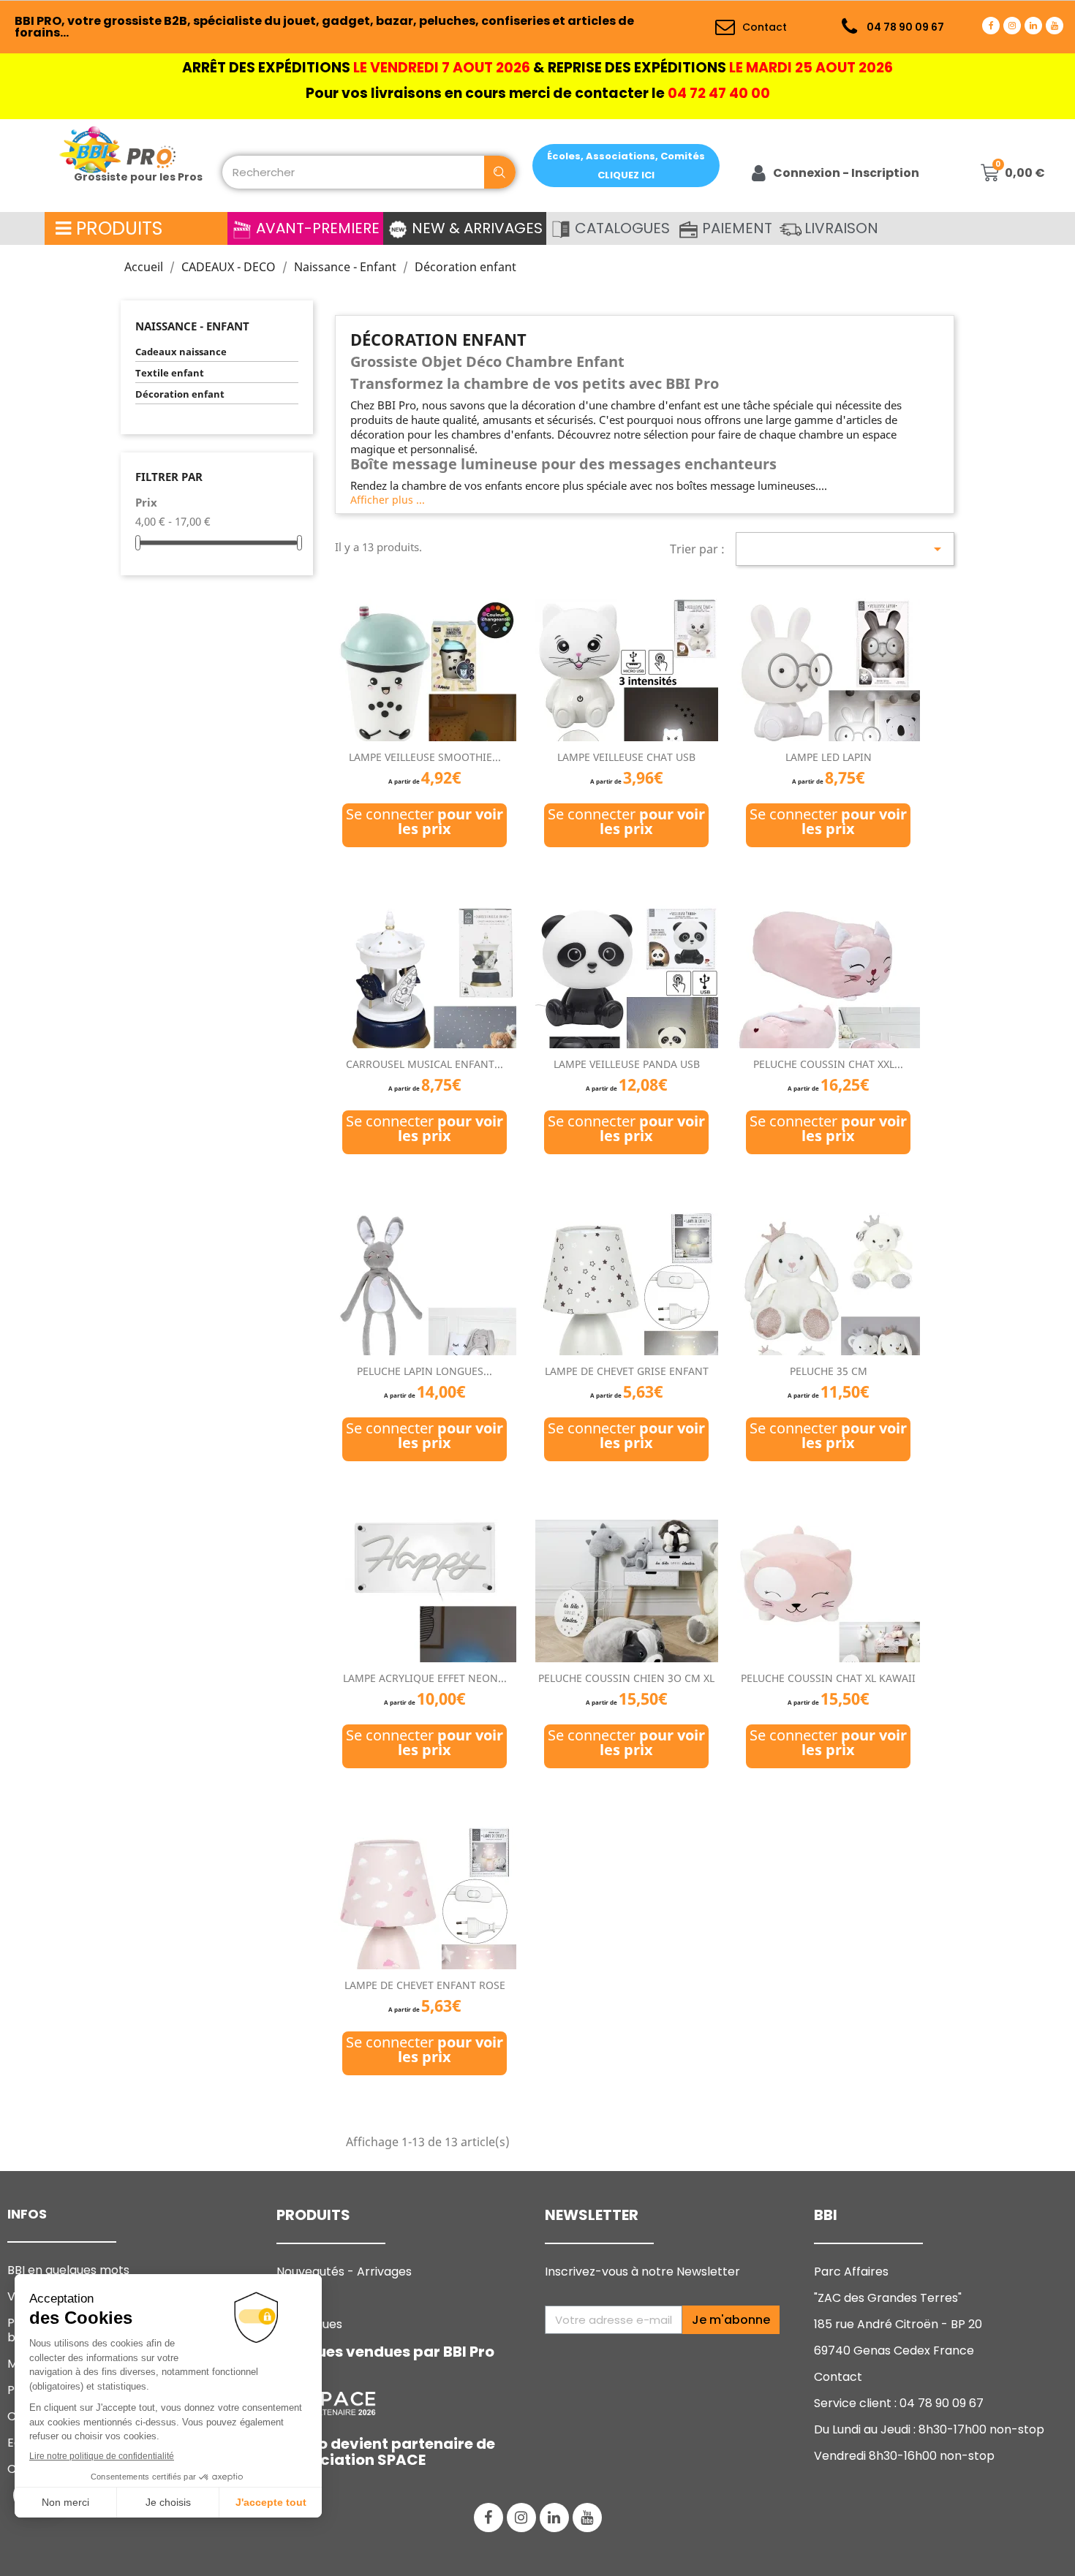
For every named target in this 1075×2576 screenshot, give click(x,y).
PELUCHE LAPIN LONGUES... (425, 1371)
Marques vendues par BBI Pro (385, 2352)
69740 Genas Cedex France (894, 2350)
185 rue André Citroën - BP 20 (898, 2324)
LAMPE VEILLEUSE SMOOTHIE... (425, 757)
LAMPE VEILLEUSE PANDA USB (627, 1064)
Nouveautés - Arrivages (346, 2272)
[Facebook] (991, 26)
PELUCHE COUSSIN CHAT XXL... (828, 1064)
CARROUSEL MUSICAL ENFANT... (425, 1064)
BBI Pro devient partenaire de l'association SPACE (386, 2452)
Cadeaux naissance (181, 352)
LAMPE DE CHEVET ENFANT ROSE (425, 1985)
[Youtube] (1055, 26)
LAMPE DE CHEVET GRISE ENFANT (627, 1371)
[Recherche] (500, 172)
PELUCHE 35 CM (829, 1371)
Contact (838, 2377)
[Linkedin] (1033, 26)
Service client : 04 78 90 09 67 (899, 2403)
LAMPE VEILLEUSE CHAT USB (626, 757)
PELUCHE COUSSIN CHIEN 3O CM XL (626, 1678)
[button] (626, 166)
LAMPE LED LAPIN (829, 757)
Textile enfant (170, 373)
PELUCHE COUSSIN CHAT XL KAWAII (828, 1678)
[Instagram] (1012, 26)
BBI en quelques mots (68, 2270)
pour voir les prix (450, 821)
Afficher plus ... (388, 500)
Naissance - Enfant (192, 326)
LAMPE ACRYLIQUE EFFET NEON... (425, 1678)
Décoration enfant (180, 394)
